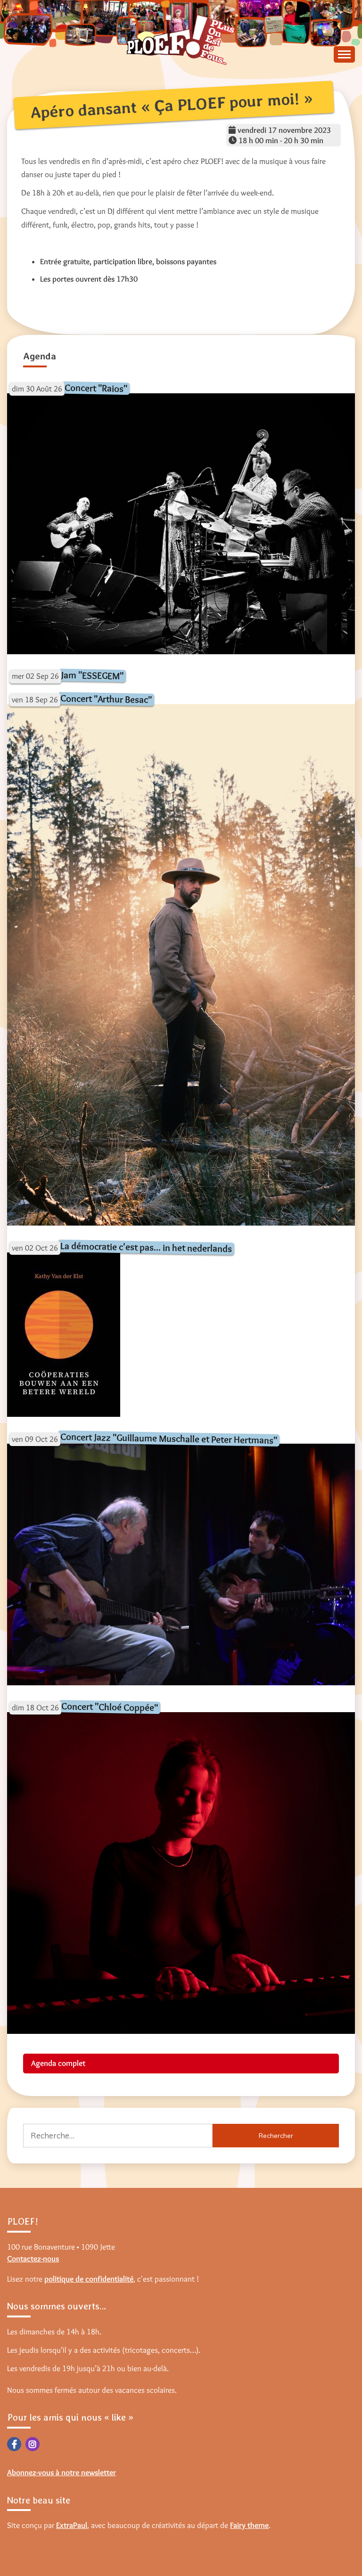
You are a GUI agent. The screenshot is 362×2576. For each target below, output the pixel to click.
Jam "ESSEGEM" (92, 675)
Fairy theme (249, 2525)
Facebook (14, 2444)
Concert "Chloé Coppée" (110, 1707)
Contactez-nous (33, 2259)
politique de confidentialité (89, 2279)
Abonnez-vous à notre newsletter (62, 2472)
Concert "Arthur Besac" (106, 699)
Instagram (33, 2444)
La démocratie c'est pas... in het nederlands (146, 1247)
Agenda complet (58, 2063)
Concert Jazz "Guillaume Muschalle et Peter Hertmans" (169, 1438)
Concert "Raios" (96, 387)
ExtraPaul (72, 2525)
